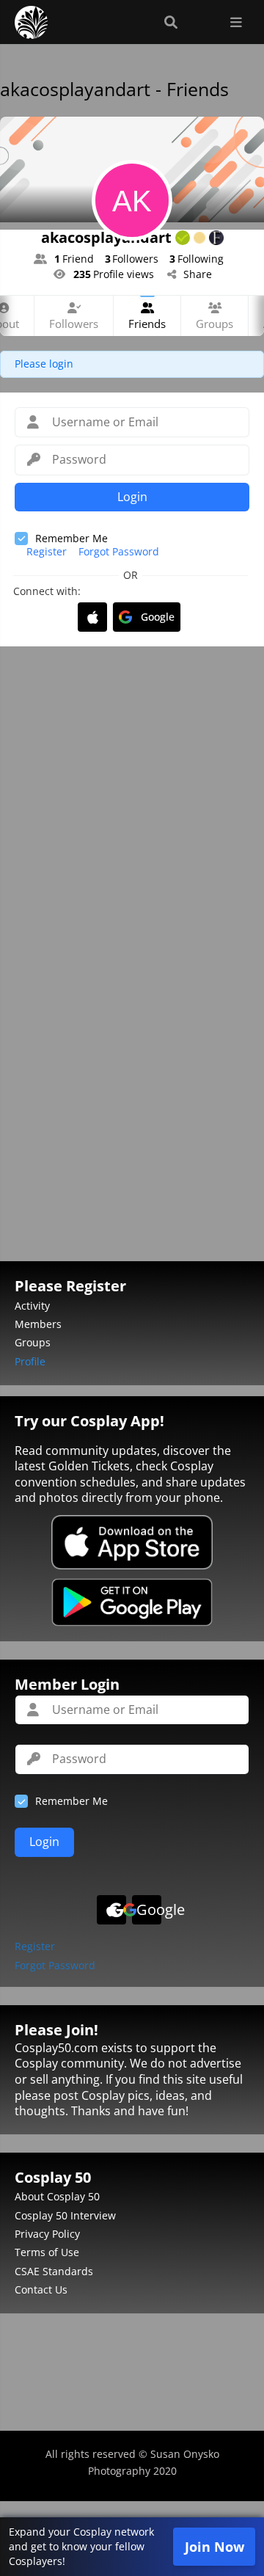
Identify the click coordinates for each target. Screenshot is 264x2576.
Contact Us (41, 2289)
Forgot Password (119, 552)
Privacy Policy (47, 2234)
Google (158, 617)
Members (38, 1324)
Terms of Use (47, 2252)
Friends (147, 324)
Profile (30, 1361)
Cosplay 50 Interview (65, 2215)
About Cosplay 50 (57, 2196)
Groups (214, 324)
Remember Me (71, 538)
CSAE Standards (54, 2271)
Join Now (214, 2547)
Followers (74, 324)
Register (47, 552)
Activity (32, 1306)
